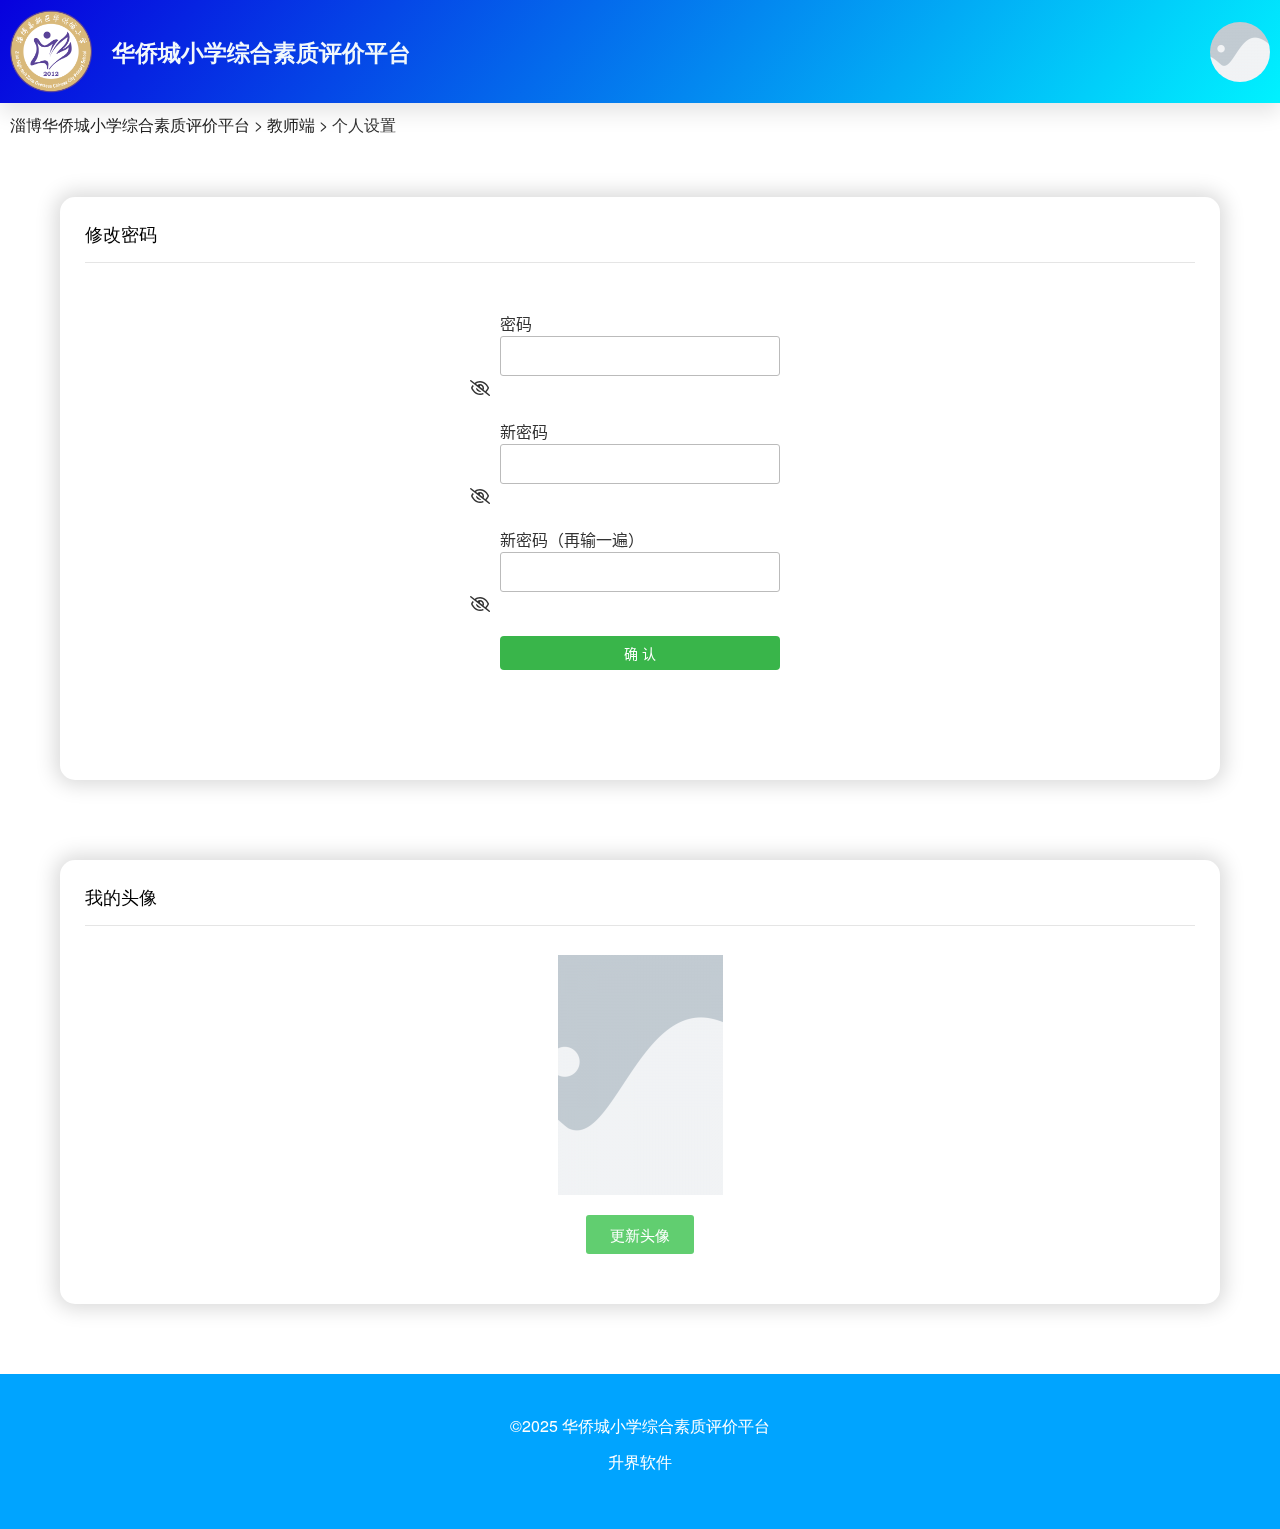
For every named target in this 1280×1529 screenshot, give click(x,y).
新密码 (524, 431)
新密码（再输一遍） (572, 539)
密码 (516, 323)
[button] (640, 1234)
